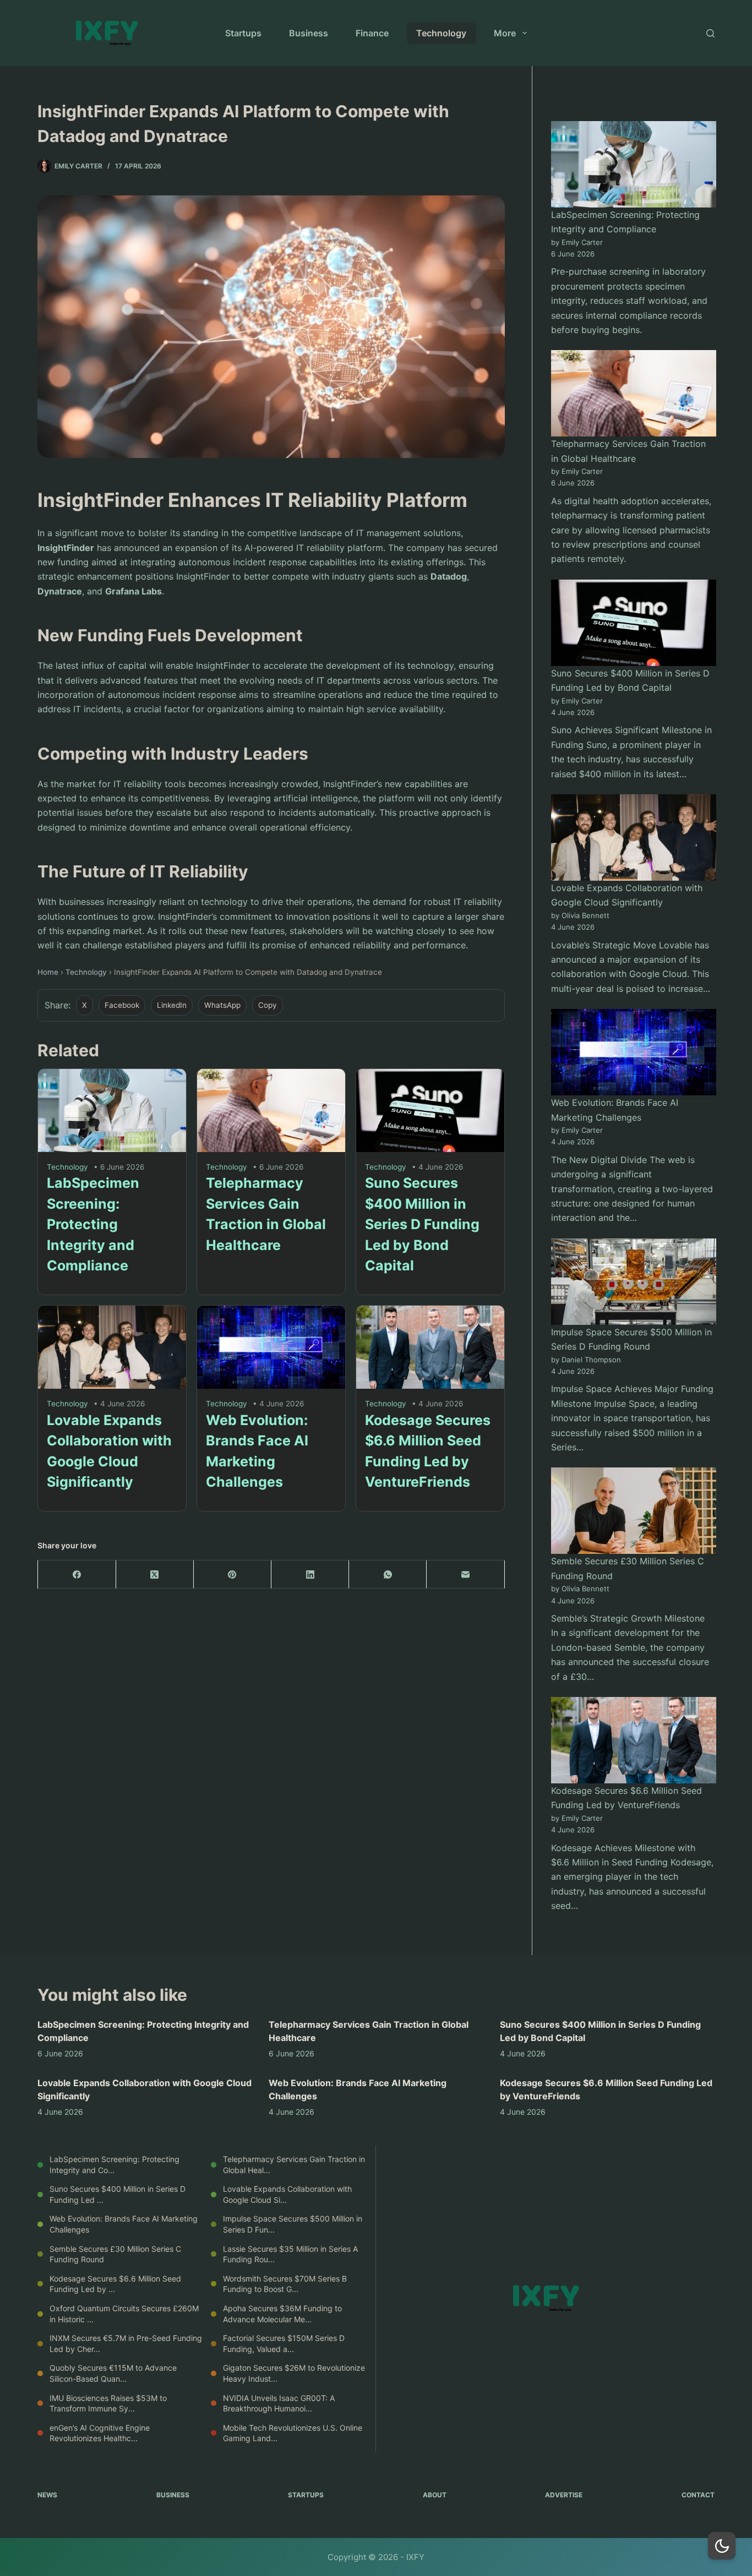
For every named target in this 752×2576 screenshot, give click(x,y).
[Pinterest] (233, 1574)
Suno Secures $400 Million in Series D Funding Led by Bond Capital (422, 1224)
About (435, 2495)
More (505, 33)
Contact (698, 2495)
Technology (441, 33)
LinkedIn (172, 1005)
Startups (243, 33)
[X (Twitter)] (155, 1574)
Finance (372, 33)
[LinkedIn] (310, 1574)
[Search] (710, 33)
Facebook (122, 1005)
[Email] (465, 1574)
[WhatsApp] (388, 1574)
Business (309, 33)
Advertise (564, 2495)
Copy (268, 1005)
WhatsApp (222, 1005)
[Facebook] (77, 1574)
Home (48, 972)
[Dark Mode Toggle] (722, 2546)
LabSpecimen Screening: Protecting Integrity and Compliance (93, 1224)
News (47, 2495)
